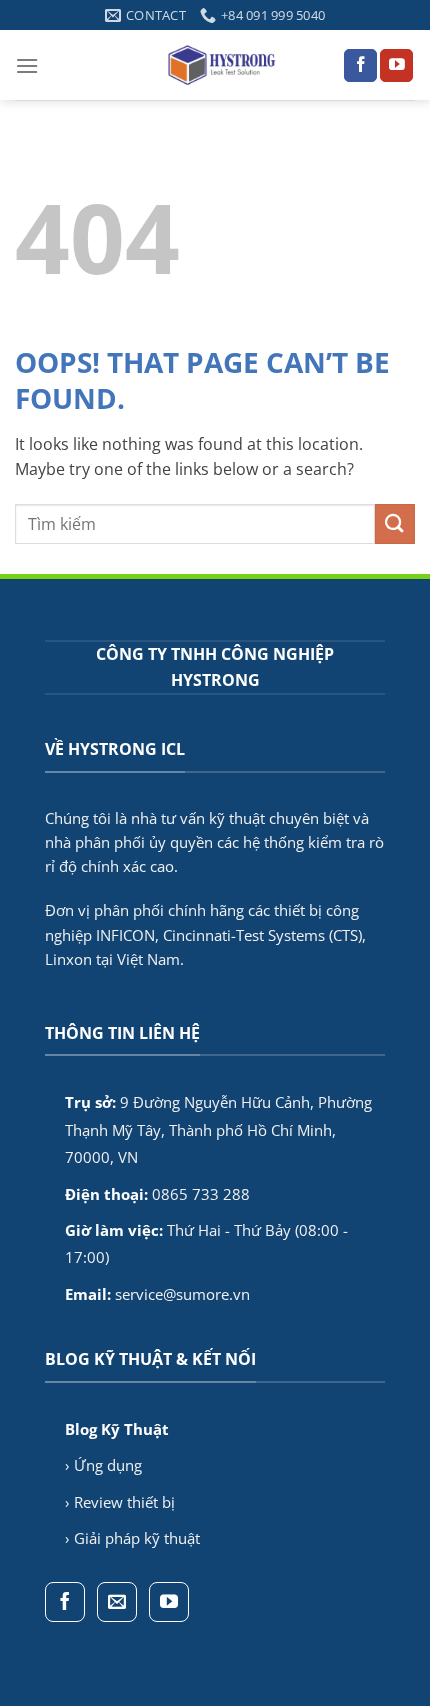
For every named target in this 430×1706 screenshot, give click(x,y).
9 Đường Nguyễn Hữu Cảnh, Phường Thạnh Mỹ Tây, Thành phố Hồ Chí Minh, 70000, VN (218, 1129)
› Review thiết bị (120, 1502)
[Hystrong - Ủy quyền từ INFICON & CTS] (223, 65)
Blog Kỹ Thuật (117, 1429)
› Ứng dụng (103, 1465)
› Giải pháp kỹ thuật (132, 1538)
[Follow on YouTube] (396, 66)
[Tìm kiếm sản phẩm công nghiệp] (395, 523)
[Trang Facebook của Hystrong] (360, 66)
